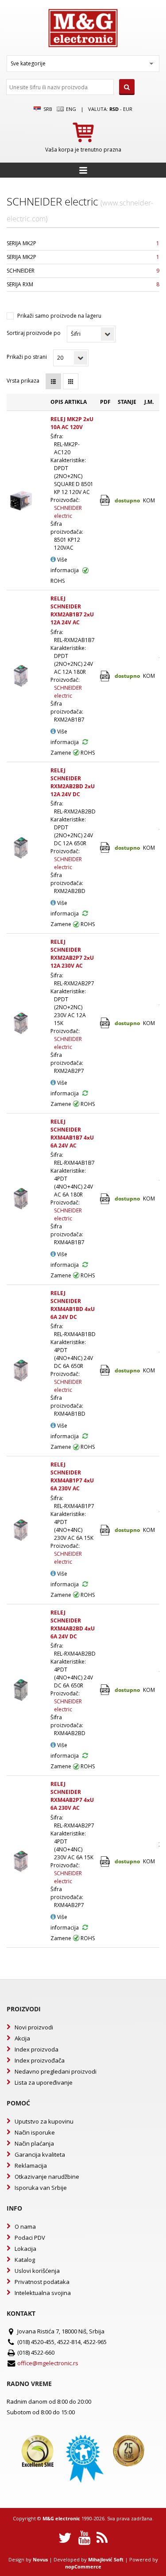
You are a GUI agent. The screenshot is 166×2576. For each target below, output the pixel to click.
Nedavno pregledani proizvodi (56, 2071)
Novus (40, 2559)
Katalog (25, 2260)
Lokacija (25, 2249)
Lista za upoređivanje (44, 2082)
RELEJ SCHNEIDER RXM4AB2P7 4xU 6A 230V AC (72, 1796)
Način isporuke (35, 2132)
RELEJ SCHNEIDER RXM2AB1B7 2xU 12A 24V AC (72, 610)
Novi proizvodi (34, 2027)
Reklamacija (31, 2166)
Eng (70, 109)
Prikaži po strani (27, 357)
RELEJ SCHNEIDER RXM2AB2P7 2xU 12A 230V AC (72, 954)
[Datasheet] (106, 500)
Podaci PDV (30, 2238)
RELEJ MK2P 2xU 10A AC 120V (72, 423)
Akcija (22, 2038)
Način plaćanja (34, 2143)
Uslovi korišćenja (37, 2271)
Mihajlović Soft (106, 2559)
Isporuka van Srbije (41, 2188)
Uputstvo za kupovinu (44, 2121)
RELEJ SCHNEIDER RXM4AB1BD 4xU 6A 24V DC (73, 1305)
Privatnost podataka (42, 2282)
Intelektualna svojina (43, 2293)
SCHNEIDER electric (68, 512)
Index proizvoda (37, 2049)
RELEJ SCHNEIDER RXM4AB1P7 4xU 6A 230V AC (72, 1476)
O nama (25, 2226)
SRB (47, 109)
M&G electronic (61, 2518)
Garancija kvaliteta (40, 2154)
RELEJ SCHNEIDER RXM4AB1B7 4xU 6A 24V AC (72, 1134)
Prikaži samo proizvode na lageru (59, 316)
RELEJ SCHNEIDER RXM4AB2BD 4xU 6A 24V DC (73, 1624)
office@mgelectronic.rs (48, 2363)
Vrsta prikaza (23, 381)
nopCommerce (83, 2567)
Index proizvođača (40, 2060)
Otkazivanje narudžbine (47, 2177)
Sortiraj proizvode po (34, 333)
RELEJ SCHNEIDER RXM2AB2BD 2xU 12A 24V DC (73, 782)
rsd (114, 109)
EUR (128, 109)
